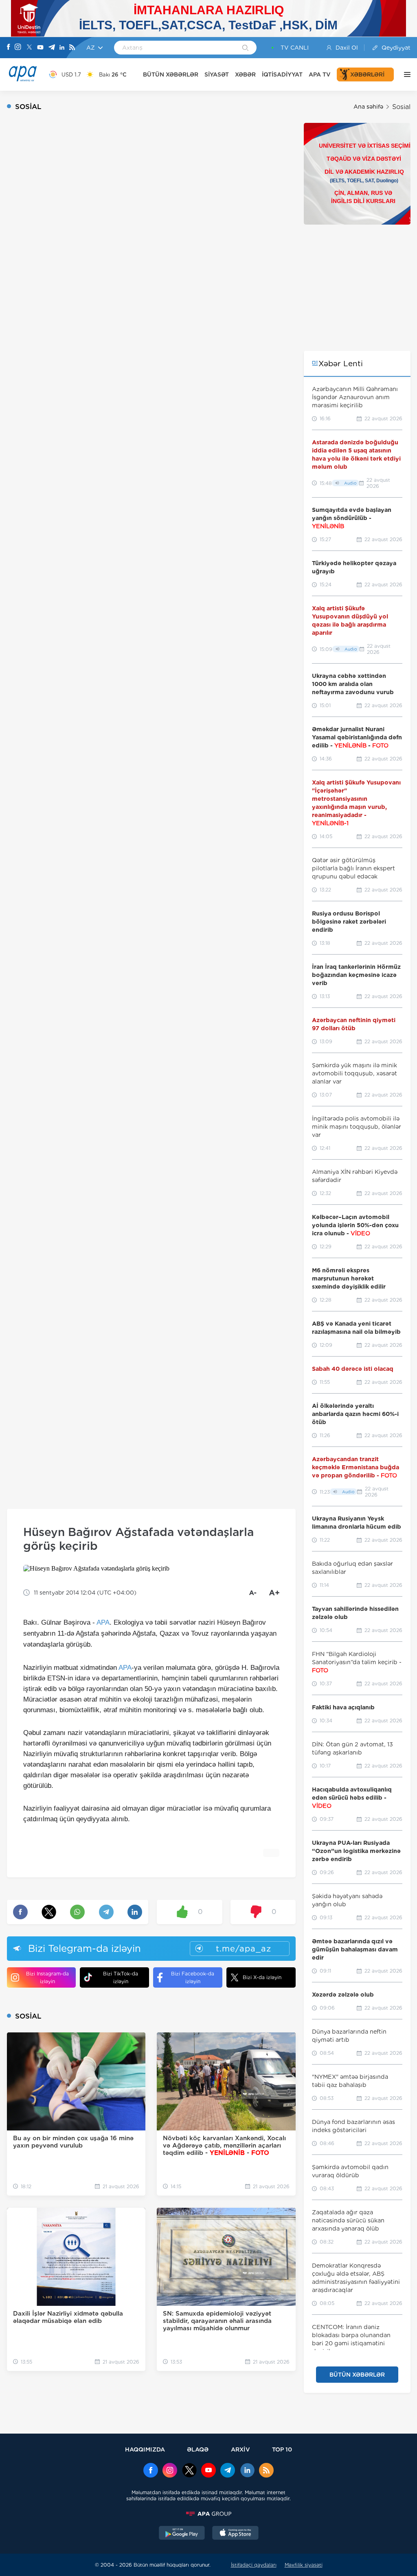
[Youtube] (40, 48)
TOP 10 (282, 2449)
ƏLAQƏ (198, 2449)
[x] (189, 2471)
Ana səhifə (368, 107)
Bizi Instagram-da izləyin (47, 1977)
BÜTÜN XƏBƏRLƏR (171, 74)
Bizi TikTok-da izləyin (121, 1977)
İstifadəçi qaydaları (254, 2565)
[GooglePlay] (182, 2534)
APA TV (320, 74)
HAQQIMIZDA (145, 2449)
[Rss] (72, 48)
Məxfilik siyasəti (304, 2565)
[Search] (245, 48)
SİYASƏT (217, 74)
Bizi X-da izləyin (262, 1977)
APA (103, 1622)
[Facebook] (9, 48)
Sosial (401, 107)
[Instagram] (18, 48)
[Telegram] (52, 48)
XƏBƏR (245, 74)
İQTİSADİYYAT (282, 74)
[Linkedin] (62, 48)
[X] (29, 48)
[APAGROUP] (208, 2514)
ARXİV (240, 2449)
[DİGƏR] (405, 74)
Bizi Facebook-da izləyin (193, 1977)
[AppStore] (235, 2534)
